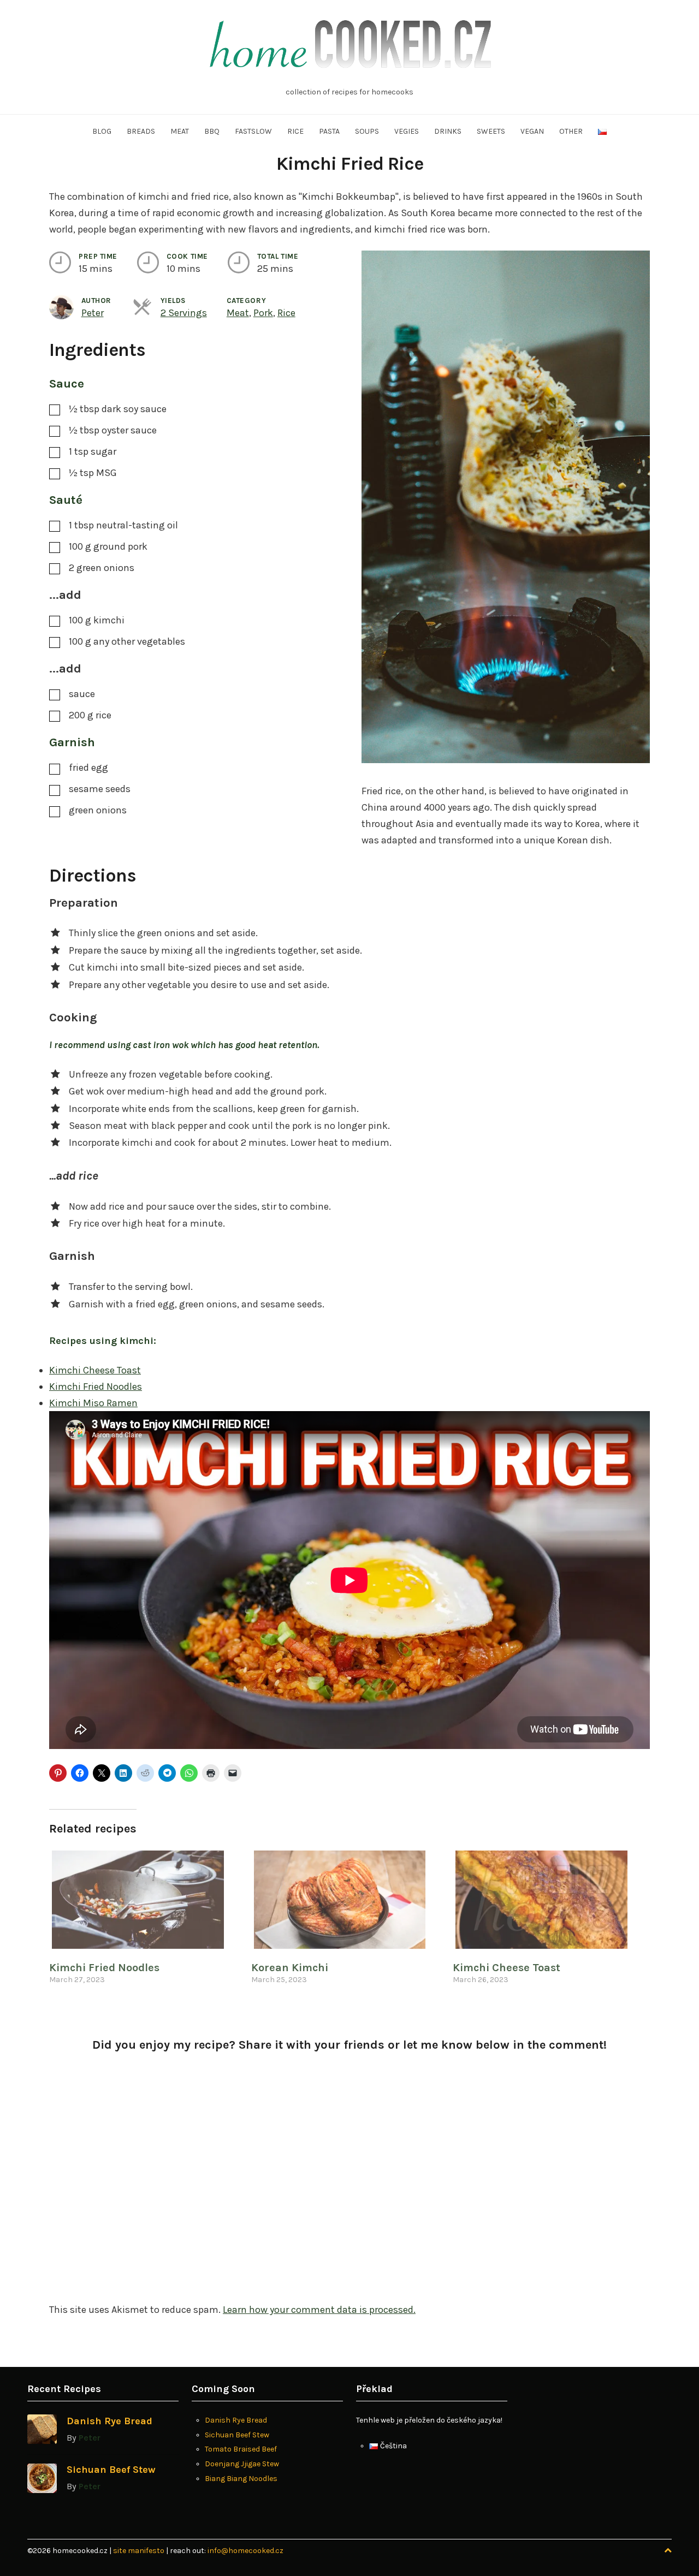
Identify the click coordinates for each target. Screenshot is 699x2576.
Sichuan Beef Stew (111, 2470)
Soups (367, 131)
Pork (263, 313)
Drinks (448, 131)
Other (571, 131)
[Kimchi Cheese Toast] (548, 1900)
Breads (141, 131)
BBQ (212, 131)
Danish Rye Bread (109, 2421)
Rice (295, 131)
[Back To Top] (668, 2551)
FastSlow (253, 131)
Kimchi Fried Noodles (96, 1387)
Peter (93, 313)
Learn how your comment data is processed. (319, 2310)
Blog (102, 131)
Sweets (491, 131)
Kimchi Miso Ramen (93, 1403)
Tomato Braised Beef (241, 2449)
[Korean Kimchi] (347, 1900)
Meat (180, 131)
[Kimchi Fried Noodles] (145, 1900)
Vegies (407, 131)
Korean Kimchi (290, 1968)
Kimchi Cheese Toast (95, 1370)
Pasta (329, 131)
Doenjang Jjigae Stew (242, 2464)
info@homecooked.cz (245, 2551)
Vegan (532, 131)
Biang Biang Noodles (241, 2479)
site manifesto (140, 2551)
